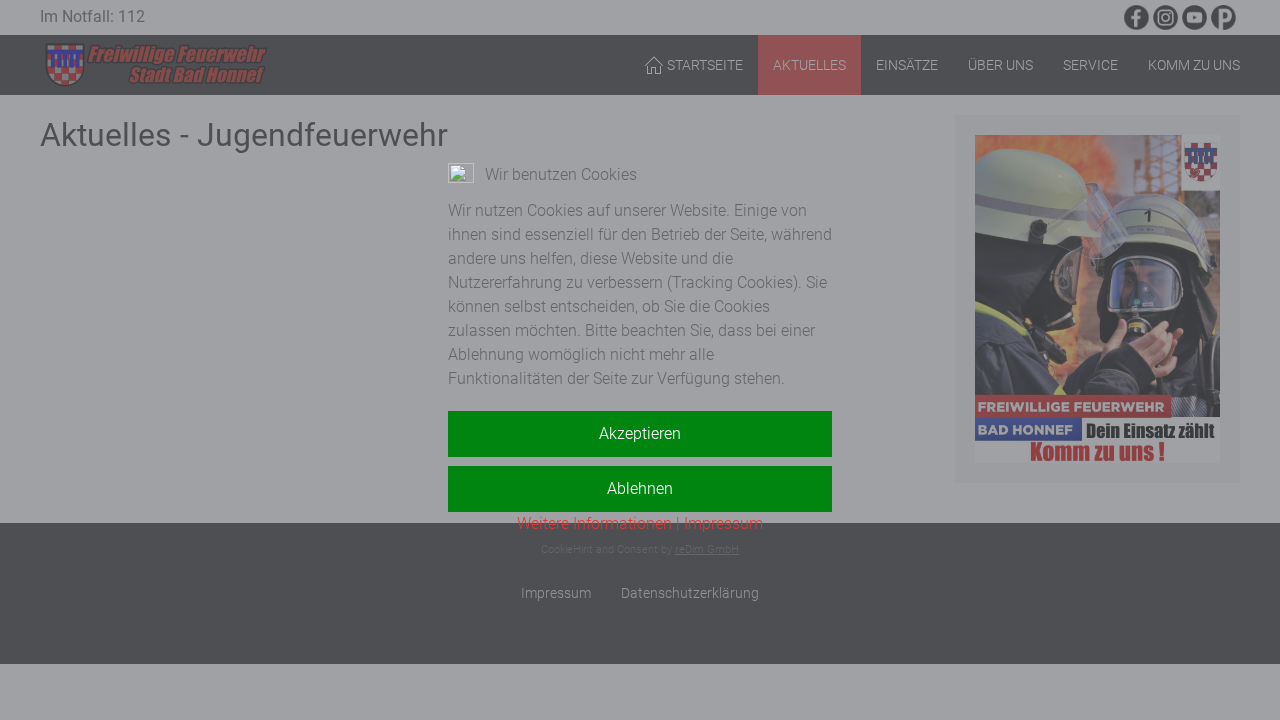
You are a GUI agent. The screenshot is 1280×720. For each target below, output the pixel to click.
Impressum (723, 523)
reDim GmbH (707, 549)
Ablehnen (640, 488)
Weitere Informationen (594, 523)
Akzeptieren (640, 433)
